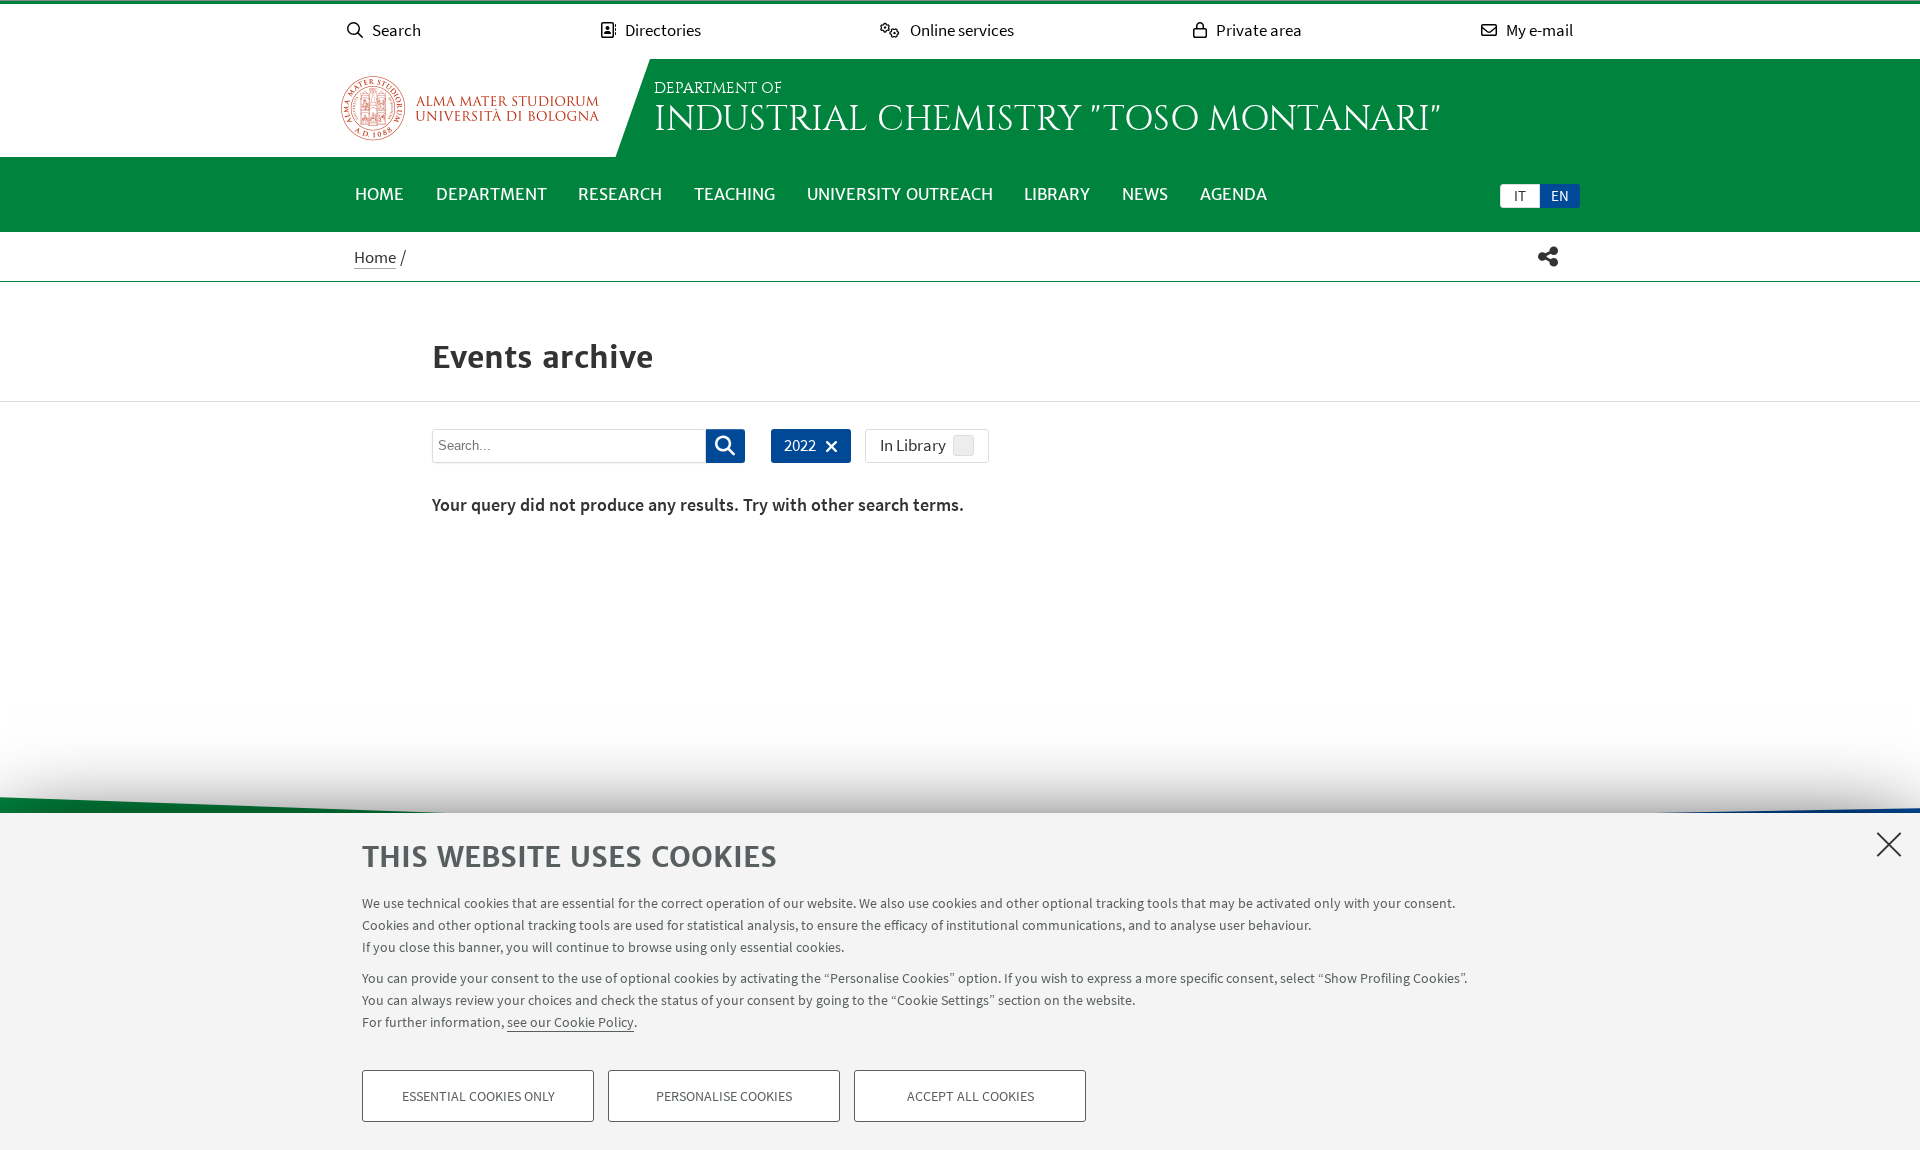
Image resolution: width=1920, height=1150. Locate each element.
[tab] (1520, 195)
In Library (913, 445)
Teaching (734, 194)
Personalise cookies (724, 1096)
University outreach (900, 194)
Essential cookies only (478, 1096)
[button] (1548, 256)
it (1520, 195)
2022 (793, 448)
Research (620, 194)
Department (491, 194)
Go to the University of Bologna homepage (470, 108)
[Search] (725, 446)
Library (1057, 194)
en (1560, 195)
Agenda (1233, 194)
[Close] (1889, 844)
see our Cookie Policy (570, 1022)
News (1145, 194)
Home (379, 194)
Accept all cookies (970, 1096)
